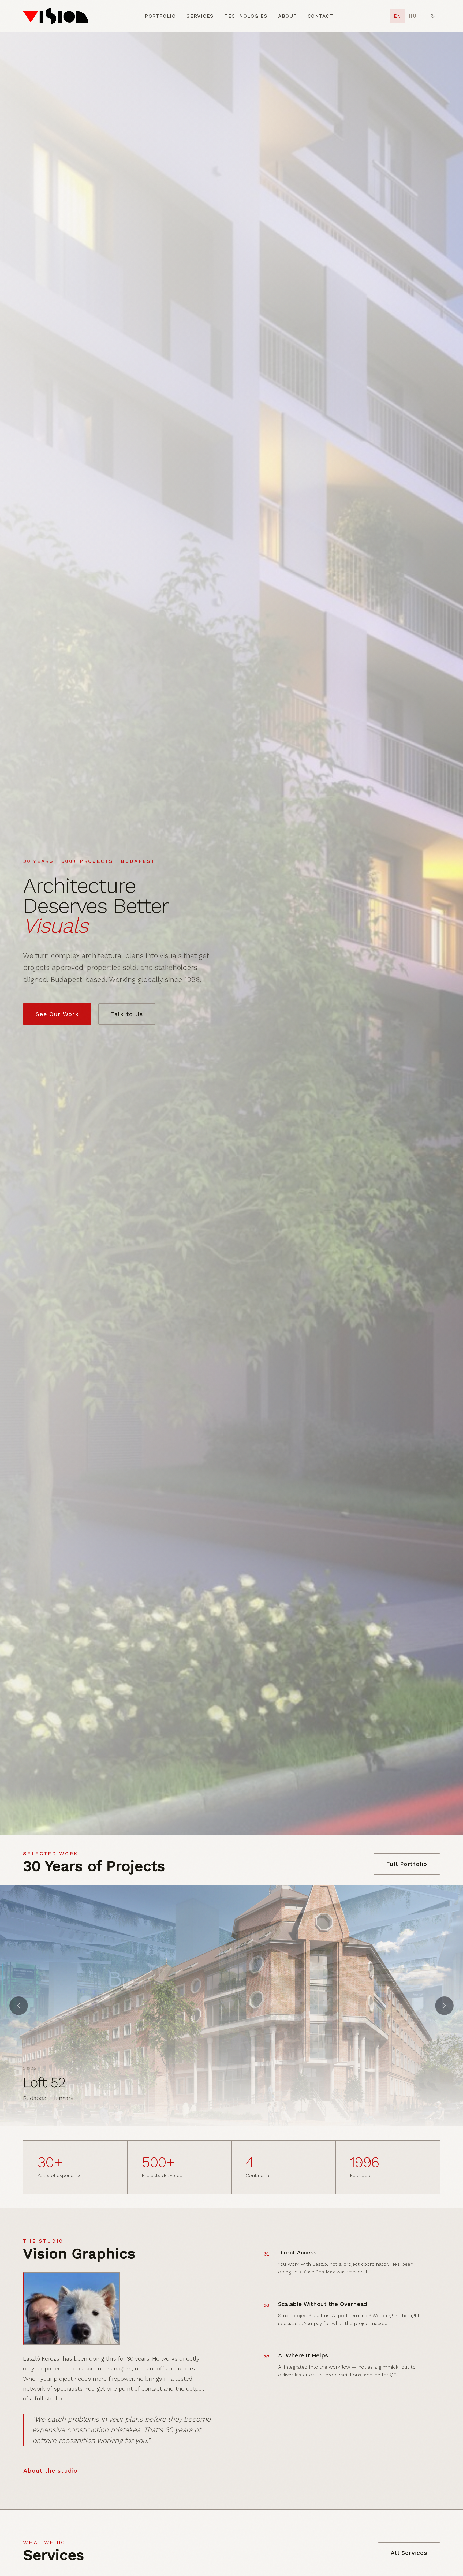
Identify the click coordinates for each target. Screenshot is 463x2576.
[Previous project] (19, 2006)
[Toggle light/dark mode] (433, 16)
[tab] (426, 2118)
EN (397, 16)
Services (200, 16)
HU (413, 16)
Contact (320, 16)
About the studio (50, 2471)
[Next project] (444, 2006)
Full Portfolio (407, 1864)
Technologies (246, 16)
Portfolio (160, 16)
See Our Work (57, 1014)
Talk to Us (127, 1014)
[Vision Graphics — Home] (55, 16)
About (287, 16)
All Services (409, 2553)
